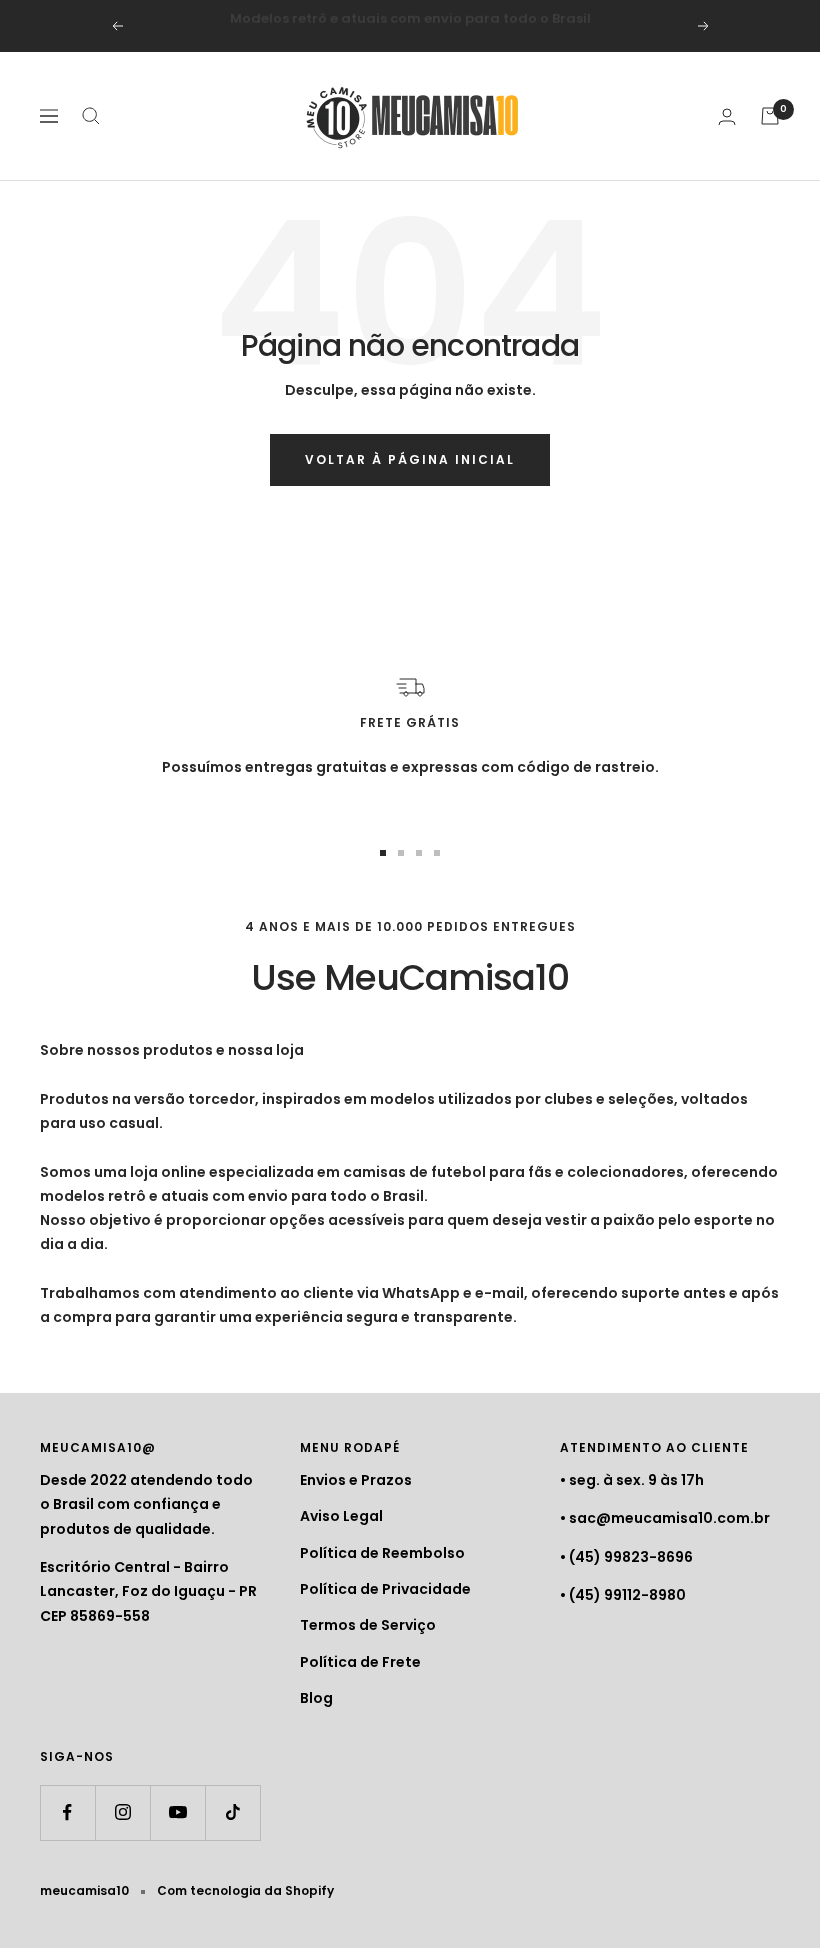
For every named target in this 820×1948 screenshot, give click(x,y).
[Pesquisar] (91, 116)
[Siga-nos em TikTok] (232, 1812)
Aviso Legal (341, 1516)
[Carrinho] (770, 116)
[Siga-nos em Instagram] (122, 1812)
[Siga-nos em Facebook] (67, 1812)
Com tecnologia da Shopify (245, 1890)
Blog (316, 1698)
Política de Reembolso (382, 1553)
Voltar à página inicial (410, 459)
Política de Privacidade (385, 1589)
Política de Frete (360, 1662)
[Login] (727, 116)
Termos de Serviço (368, 1625)
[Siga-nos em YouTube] (177, 1812)
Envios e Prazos (356, 1480)
